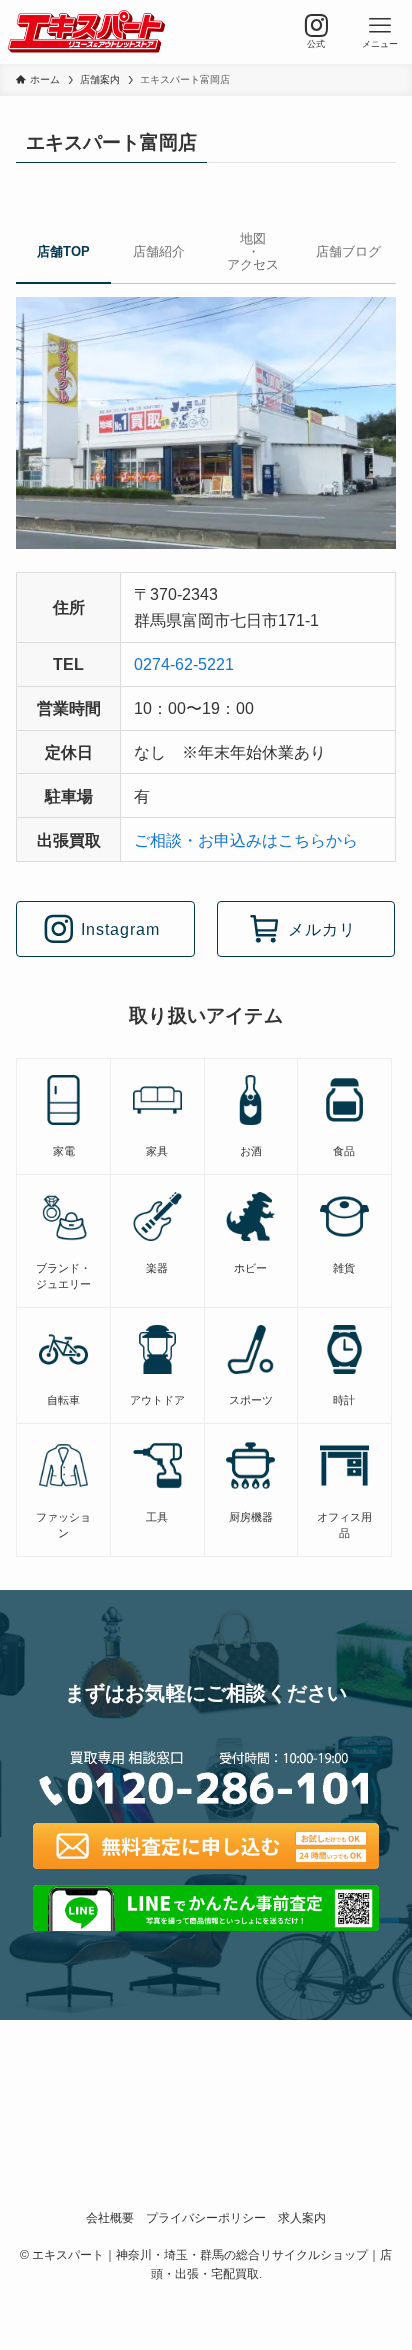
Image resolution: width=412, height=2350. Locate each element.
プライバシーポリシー (206, 2218)
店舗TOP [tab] (63, 251)
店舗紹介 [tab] (159, 251)
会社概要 (110, 2218)
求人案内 (302, 2218)
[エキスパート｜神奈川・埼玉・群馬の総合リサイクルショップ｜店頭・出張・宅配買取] (86, 32)
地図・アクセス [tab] (253, 251)
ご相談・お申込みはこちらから (246, 840)
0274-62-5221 (184, 664)
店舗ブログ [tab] (348, 251)
